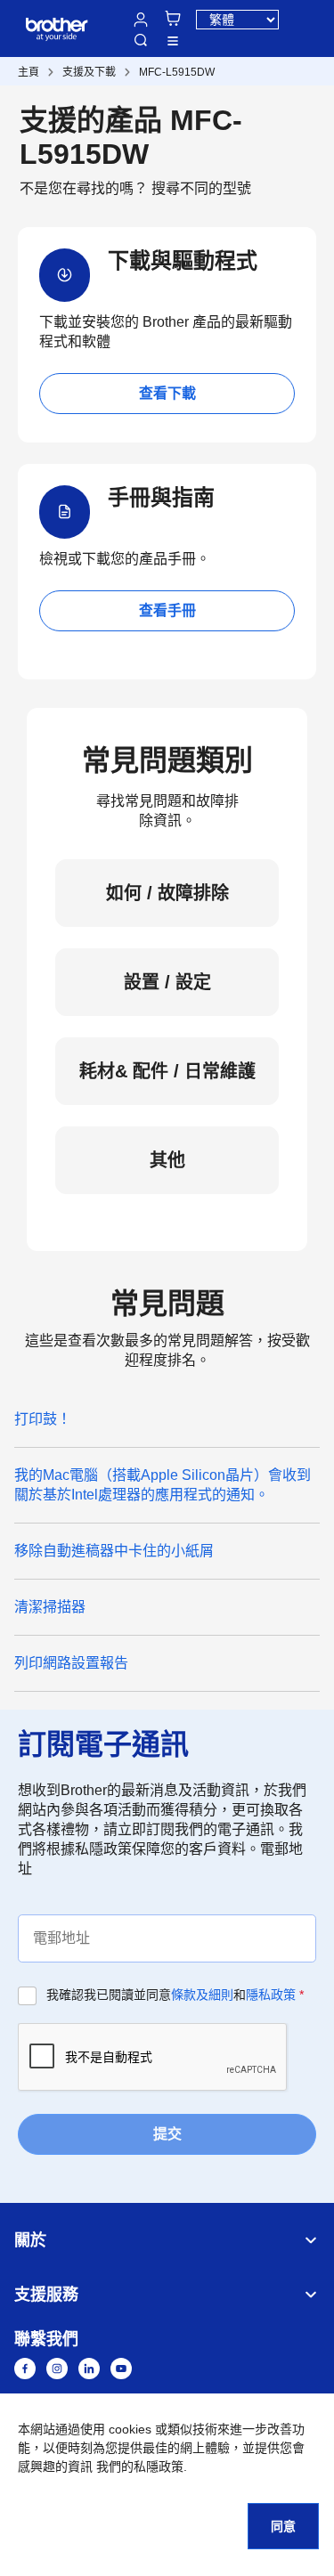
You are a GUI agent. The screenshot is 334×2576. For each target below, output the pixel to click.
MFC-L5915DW (177, 72)
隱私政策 (271, 1995)
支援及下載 (89, 72)
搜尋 (141, 40)
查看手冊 (167, 610)
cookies (130, 2429)
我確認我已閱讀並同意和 (175, 1995)
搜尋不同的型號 (201, 188)
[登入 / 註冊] (141, 20)
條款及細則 (202, 1995)
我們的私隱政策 (140, 2466)
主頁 (29, 72)
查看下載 (167, 393)
